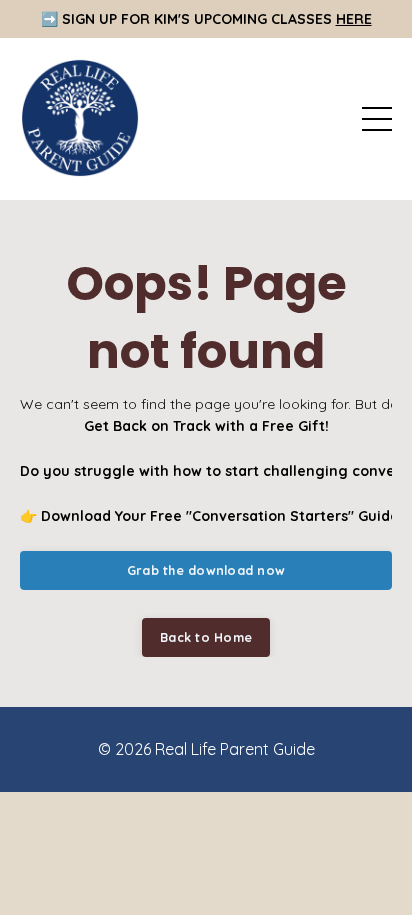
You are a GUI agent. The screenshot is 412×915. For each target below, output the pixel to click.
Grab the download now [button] (206, 570)
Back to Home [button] (206, 637)
